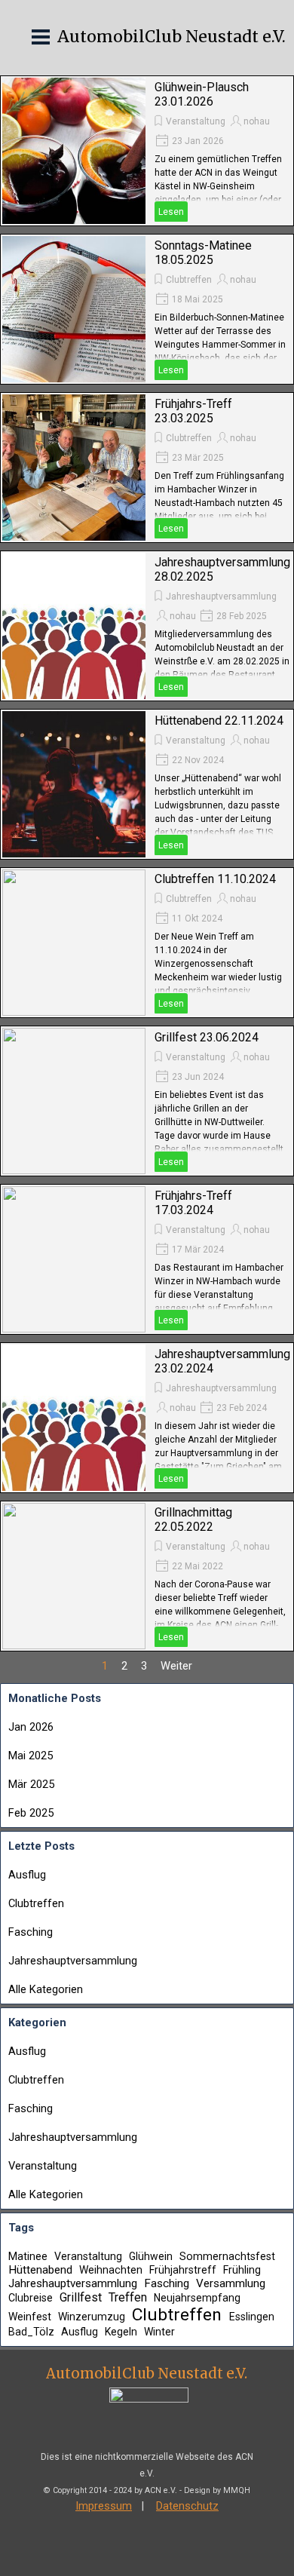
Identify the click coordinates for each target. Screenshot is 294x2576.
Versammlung (231, 2283)
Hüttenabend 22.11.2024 (219, 721)
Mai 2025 (31, 1756)
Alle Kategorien (46, 1989)
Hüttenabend (40, 2270)
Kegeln (121, 2332)
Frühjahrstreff (183, 2270)
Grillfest (81, 2297)
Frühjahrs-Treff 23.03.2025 (193, 411)
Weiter (176, 1666)
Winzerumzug (92, 2317)
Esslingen (252, 2317)
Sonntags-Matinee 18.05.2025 (203, 253)
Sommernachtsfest (227, 2256)
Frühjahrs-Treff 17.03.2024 (193, 1203)
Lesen (171, 212)
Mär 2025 (31, 1784)
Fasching (31, 1932)
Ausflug (27, 1875)
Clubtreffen (189, 280)
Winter (159, 2332)
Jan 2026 (31, 1727)
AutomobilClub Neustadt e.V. (171, 37)
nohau (257, 121)
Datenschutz (187, 2506)
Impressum (104, 2506)
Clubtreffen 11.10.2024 (215, 879)
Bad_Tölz (31, 2332)
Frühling (242, 2270)
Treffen (128, 2297)
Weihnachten (111, 2270)
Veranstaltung (196, 121)
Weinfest (30, 2317)
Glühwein (151, 2256)
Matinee (28, 2256)
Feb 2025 (31, 1813)
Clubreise (31, 2298)
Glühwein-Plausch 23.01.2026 (202, 94)
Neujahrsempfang (197, 2298)
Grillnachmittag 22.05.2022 (193, 1520)
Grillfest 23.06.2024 (207, 1037)
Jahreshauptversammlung (221, 596)
